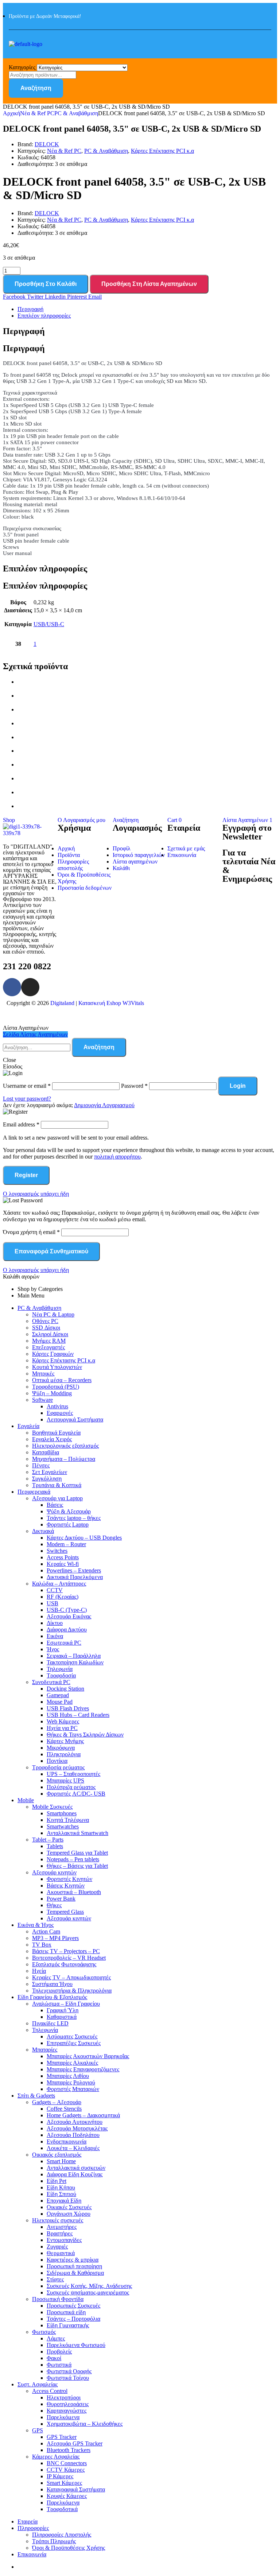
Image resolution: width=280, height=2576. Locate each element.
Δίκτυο (55, 1623)
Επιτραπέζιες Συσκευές (74, 2043)
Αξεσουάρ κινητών (54, 1872)
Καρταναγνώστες (67, 2411)
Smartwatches (63, 1826)
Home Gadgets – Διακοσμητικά (83, 2115)
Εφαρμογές (60, 1413)
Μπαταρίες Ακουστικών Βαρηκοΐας (88, 2056)
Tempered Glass (65, 1912)
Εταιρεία (28, 2521)
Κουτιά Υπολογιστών (57, 1367)
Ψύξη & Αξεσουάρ (69, 1511)
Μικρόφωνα (61, 1748)
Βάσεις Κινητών (66, 1886)
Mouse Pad (60, 1702)
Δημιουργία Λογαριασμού (104, 1105)
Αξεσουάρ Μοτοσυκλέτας (77, 2128)
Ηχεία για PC (62, 1728)
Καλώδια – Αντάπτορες (59, 1584)
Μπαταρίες (45, 2050)
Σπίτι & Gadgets (36, 2096)
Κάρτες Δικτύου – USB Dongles (84, 1538)
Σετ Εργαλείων (50, 1472)
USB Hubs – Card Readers (78, 1715)
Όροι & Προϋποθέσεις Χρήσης (69, 2548)
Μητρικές (43, 1374)
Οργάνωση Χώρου (69, 2214)
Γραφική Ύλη (63, 2010)
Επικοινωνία (32, 2554)
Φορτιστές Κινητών (69, 1879)
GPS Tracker (62, 2437)
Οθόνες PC (45, 1321)
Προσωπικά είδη (66, 2312)
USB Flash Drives (68, 1708)
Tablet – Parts (48, 1840)
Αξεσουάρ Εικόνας (69, 1616)
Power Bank (61, 1899)
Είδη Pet (57, 2181)
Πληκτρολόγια (64, 1754)
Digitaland (62, 1003)
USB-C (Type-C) (67, 1610)
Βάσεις (55, 1505)
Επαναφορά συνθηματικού (51, 1251)
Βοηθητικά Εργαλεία (56, 1433)
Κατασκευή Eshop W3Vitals (111, 1003)
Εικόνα (55, 1636)
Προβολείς (59, 2352)
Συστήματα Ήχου (52, 1984)
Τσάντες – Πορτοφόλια (73, 2319)
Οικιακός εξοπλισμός (57, 2155)
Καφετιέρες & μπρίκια (73, 2260)
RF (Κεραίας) (63, 1597)
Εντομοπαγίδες (64, 2240)
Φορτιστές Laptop (68, 1524)
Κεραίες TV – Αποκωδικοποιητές (71, 1977)
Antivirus (57, 1406)
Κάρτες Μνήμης (65, 1741)
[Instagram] (30, 987)
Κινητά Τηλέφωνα (68, 1820)
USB (52, 1603)
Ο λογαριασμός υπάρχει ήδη (36, 1194)
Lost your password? (27, 1099)
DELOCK (47, 144)
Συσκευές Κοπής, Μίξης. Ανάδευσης (89, 2286)
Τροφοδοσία (61, 1675)
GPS (38, 2430)
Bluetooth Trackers (69, 2450)
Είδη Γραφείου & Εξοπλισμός (52, 1997)
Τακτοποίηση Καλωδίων (75, 1662)
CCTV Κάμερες (66, 2470)
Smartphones (62, 1813)
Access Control (50, 2391)
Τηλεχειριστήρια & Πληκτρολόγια (72, 1991)
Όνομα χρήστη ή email (31, 1232)
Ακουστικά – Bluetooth (74, 1892)
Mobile (26, 1800)
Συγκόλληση (47, 1479)
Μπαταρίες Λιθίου (68, 2076)
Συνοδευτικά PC (51, 1682)
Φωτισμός (44, 2332)
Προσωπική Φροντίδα (58, 2299)
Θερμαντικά (61, 2253)
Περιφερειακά (34, 1492)
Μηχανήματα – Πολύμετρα (64, 1459)
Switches (57, 1551)
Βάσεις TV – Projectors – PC (66, 1951)
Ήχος (53, 1649)
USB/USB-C (49, 624)
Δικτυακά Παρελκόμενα (75, 1577)
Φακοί (54, 2358)
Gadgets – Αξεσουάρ (57, 2102)
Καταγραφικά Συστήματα (76, 2489)
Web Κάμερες (63, 1721)
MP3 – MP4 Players (55, 1938)
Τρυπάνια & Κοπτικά (57, 1485)
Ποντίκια (57, 1761)
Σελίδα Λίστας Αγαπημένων (35, 1034)
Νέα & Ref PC (37, 113)
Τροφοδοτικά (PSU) (56, 1387)
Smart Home (61, 2161)
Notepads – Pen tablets (73, 1859)
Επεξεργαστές (48, 1347)
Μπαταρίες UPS (65, 1780)
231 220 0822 (27, 966)
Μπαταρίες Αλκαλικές (72, 2063)
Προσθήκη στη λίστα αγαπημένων (149, 284)
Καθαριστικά (62, 2017)
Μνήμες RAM (49, 1341)
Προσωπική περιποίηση (74, 2266)
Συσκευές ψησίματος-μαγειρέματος (88, 2292)
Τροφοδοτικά (62, 2509)
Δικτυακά (43, 1531)
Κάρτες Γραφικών (53, 1354)
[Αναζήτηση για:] (37, 1047)
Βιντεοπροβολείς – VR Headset (69, 1958)
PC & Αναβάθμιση (76, 113)
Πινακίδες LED (50, 2023)
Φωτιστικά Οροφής (69, 2371)
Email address (21, 1124)
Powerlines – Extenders (74, 1570)
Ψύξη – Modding (52, 1393)
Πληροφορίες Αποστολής (62, 2535)
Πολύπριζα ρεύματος (71, 1787)
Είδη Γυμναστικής (68, 2325)
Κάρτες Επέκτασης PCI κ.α (162, 151)
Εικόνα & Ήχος (36, 1925)
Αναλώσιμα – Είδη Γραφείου (66, 2004)
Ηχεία (39, 1971)
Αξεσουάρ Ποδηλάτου (73, 2135)
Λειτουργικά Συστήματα (75, 1419)
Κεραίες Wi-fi (63, 1564)
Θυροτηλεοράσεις (68, 2404)
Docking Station (65, 1689)
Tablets (55, 1846)
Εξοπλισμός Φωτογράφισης (64, 1964)
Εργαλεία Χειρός (52, 1439)
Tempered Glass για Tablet (77, 1853)
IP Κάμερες (60, 2476)
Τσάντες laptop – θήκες (74, 1518)
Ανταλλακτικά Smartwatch (77, 1833)
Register (26, 1175)
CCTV (55, 1590)
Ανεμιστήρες (62, 2227)
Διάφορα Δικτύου (67, 1630)
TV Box (42, 1945)
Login (238, 1086)
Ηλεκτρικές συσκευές (58, 2220)
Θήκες (54, 1905)
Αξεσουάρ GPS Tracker (75, 2443)
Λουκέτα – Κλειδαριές (73, 2148)
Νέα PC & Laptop (53, 1314)
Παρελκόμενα (63, 2417)
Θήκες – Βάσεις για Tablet (77, 1866)
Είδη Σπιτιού (61, 2194)
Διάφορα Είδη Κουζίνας (75, 2174)
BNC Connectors (67, 2463)
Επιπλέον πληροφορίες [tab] (45, 569)
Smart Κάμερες (64, 2483)
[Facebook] (12, 987)
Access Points (63, 1557)
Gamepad (58, 1695)
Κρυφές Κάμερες (67, 2496)
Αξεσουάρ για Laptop (57, 1498)
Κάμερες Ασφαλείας (56, 2457)
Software (42, 1400)
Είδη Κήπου (61, 2187)
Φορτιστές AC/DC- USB (76, 1794)
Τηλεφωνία (60, 1669)
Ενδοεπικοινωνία (67, 2142)
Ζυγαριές (57, 2247)
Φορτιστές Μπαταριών (73, 2089)
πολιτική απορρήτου (117, 1157)
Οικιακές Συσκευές (69, 2207)
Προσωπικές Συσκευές (73, 2306)
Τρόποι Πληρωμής (54, 2541)
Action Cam (46, 1931)
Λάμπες (56, 2338)
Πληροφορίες (33, 2528)
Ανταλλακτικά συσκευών (76, 2168)
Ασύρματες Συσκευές (72, 2036)
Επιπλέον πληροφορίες (44, 316)
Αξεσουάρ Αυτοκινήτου (75, 2122)
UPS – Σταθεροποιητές (73, 1774)
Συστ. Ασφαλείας (38, 2384)
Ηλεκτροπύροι (64, 2397)
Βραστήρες (60, 2233)
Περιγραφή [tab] (24, 331)
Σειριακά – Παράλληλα (74, 1656)
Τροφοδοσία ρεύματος (58, 1767)
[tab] (147, 309)
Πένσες (41, 1465)
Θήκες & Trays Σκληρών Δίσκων (85, 1735)
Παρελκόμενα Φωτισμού (76, 2345)
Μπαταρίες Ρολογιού (71, 2082)
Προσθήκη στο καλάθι (46, 284)
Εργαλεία (28, 1426)
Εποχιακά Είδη (64, 2201)
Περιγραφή (30, 309)
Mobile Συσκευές (52, 1807)
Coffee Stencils (64, 2109)
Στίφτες (55, 2279)
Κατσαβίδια (46, 1452)
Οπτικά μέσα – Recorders (62, 1380)
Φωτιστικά (59, 2365)
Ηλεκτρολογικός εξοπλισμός (65, 1446)
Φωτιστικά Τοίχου (68, 2378)
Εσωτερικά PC (64, 1643)
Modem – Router (66, 1544)
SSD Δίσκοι (46, 1328)
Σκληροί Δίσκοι (50, 1334)
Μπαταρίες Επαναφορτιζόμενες (83, 2069)
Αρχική (11, 113)
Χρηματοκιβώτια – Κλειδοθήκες (85, 2424)
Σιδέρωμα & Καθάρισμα (75, 2273)
